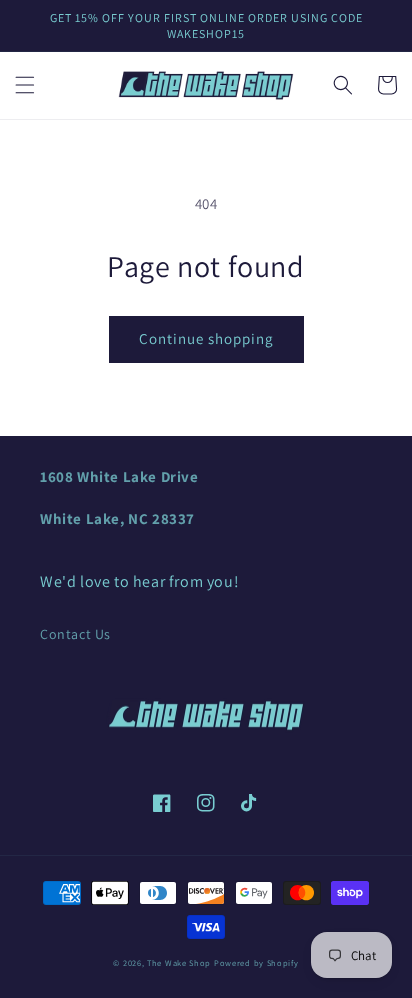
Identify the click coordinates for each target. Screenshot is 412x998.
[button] (25, 85)
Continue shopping (206, 338)
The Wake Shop (179, 962)
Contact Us (75, 634)
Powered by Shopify (256, 962)
